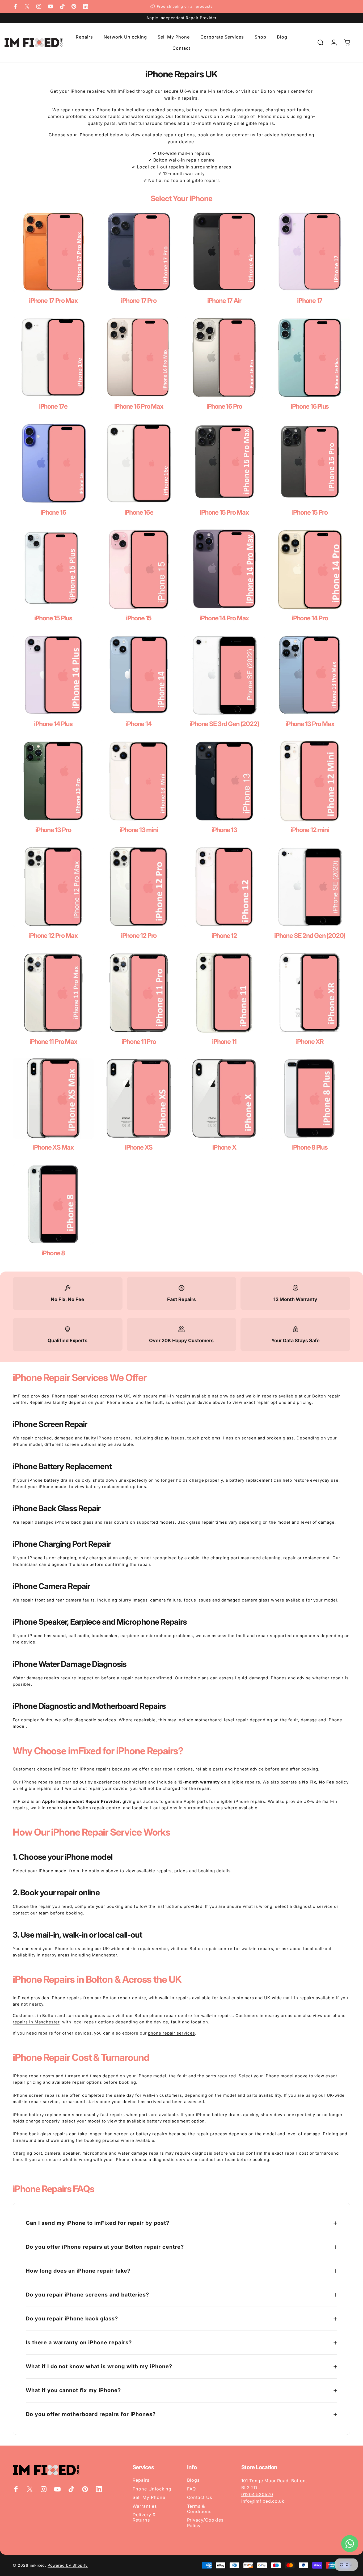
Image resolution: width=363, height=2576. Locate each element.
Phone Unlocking (152, 2489)
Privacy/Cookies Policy (205, 2523)
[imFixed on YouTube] (50, 6)
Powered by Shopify (67, 2565)
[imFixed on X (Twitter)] (27, 6)
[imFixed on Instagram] (39, 6)
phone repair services (171, 2033)
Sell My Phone (149, 2497)
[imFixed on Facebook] (15, 6)
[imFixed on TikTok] (62, 6)
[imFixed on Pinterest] (74, 6)
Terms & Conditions (199, 2509)
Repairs (141, 2480)
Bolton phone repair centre (163, 2016)
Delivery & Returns (144, 2517)
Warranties (145, 2506)
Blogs (193, 2480)
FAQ (192, 2489)
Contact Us (200, 2497)
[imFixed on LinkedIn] (86, 6)
